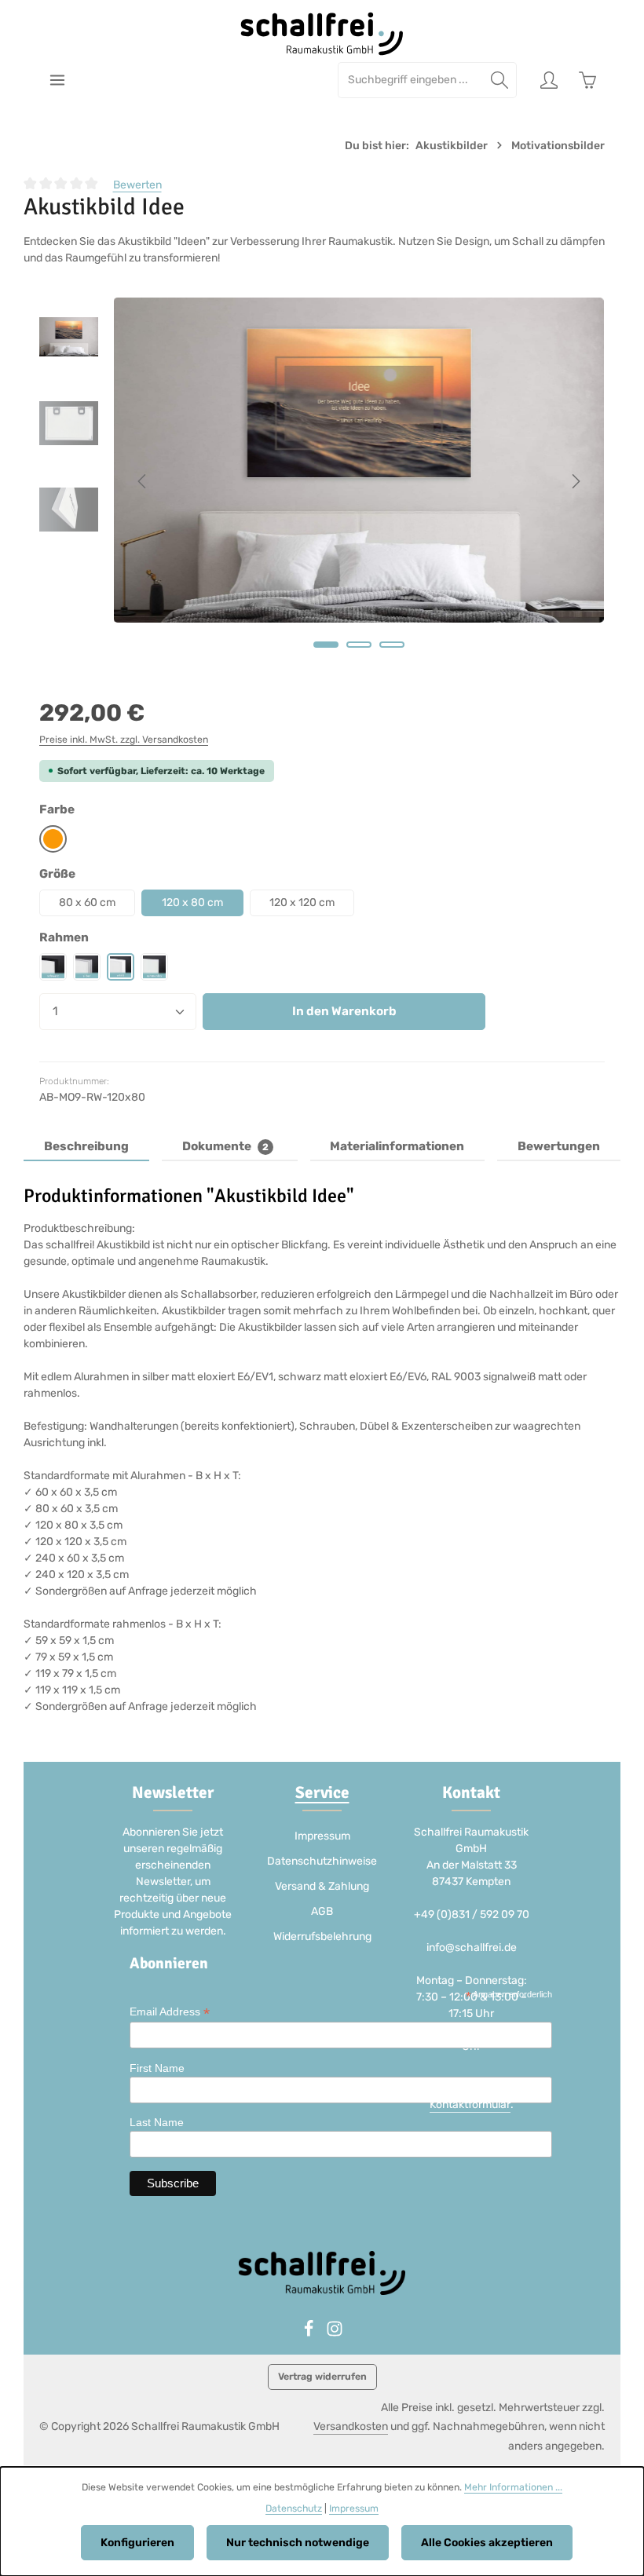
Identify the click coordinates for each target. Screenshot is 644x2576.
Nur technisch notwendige (298, 2543)
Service (322, 1792)
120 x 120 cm (302, 903)
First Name (157, 2068)
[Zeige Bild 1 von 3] (326, 645)
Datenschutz (294, 2508)
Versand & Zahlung (322, 1886)
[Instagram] (335, 2334)
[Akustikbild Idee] (359, 460)
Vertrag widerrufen (322, 2377)
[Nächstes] (575, 481)
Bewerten (137, 185)
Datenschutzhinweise (322, 1861)
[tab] (86, 1147)
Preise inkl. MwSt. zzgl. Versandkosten (124, 740)
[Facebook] (310, 2334)
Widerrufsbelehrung (322, 1937)
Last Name (157, 2122)
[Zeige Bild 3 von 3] (392, 645)
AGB (322, 1911)
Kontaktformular (470, 2105)
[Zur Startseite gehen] (322, 34)
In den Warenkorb (344, 1011)
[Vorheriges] (143, 481)
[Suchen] (500, 80)
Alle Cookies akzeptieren (487, 2543)
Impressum (322, 1836)
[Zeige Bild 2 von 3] (359, 645)
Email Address (170, 2012)
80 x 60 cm (87, 903)
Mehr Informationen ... (513, 2487)
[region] (322, 481)
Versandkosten (351, 2426)
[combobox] (411, 80)
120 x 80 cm (192, 903)
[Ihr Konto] (549, 80)
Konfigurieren (137, 2543)
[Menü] (57, 80)
